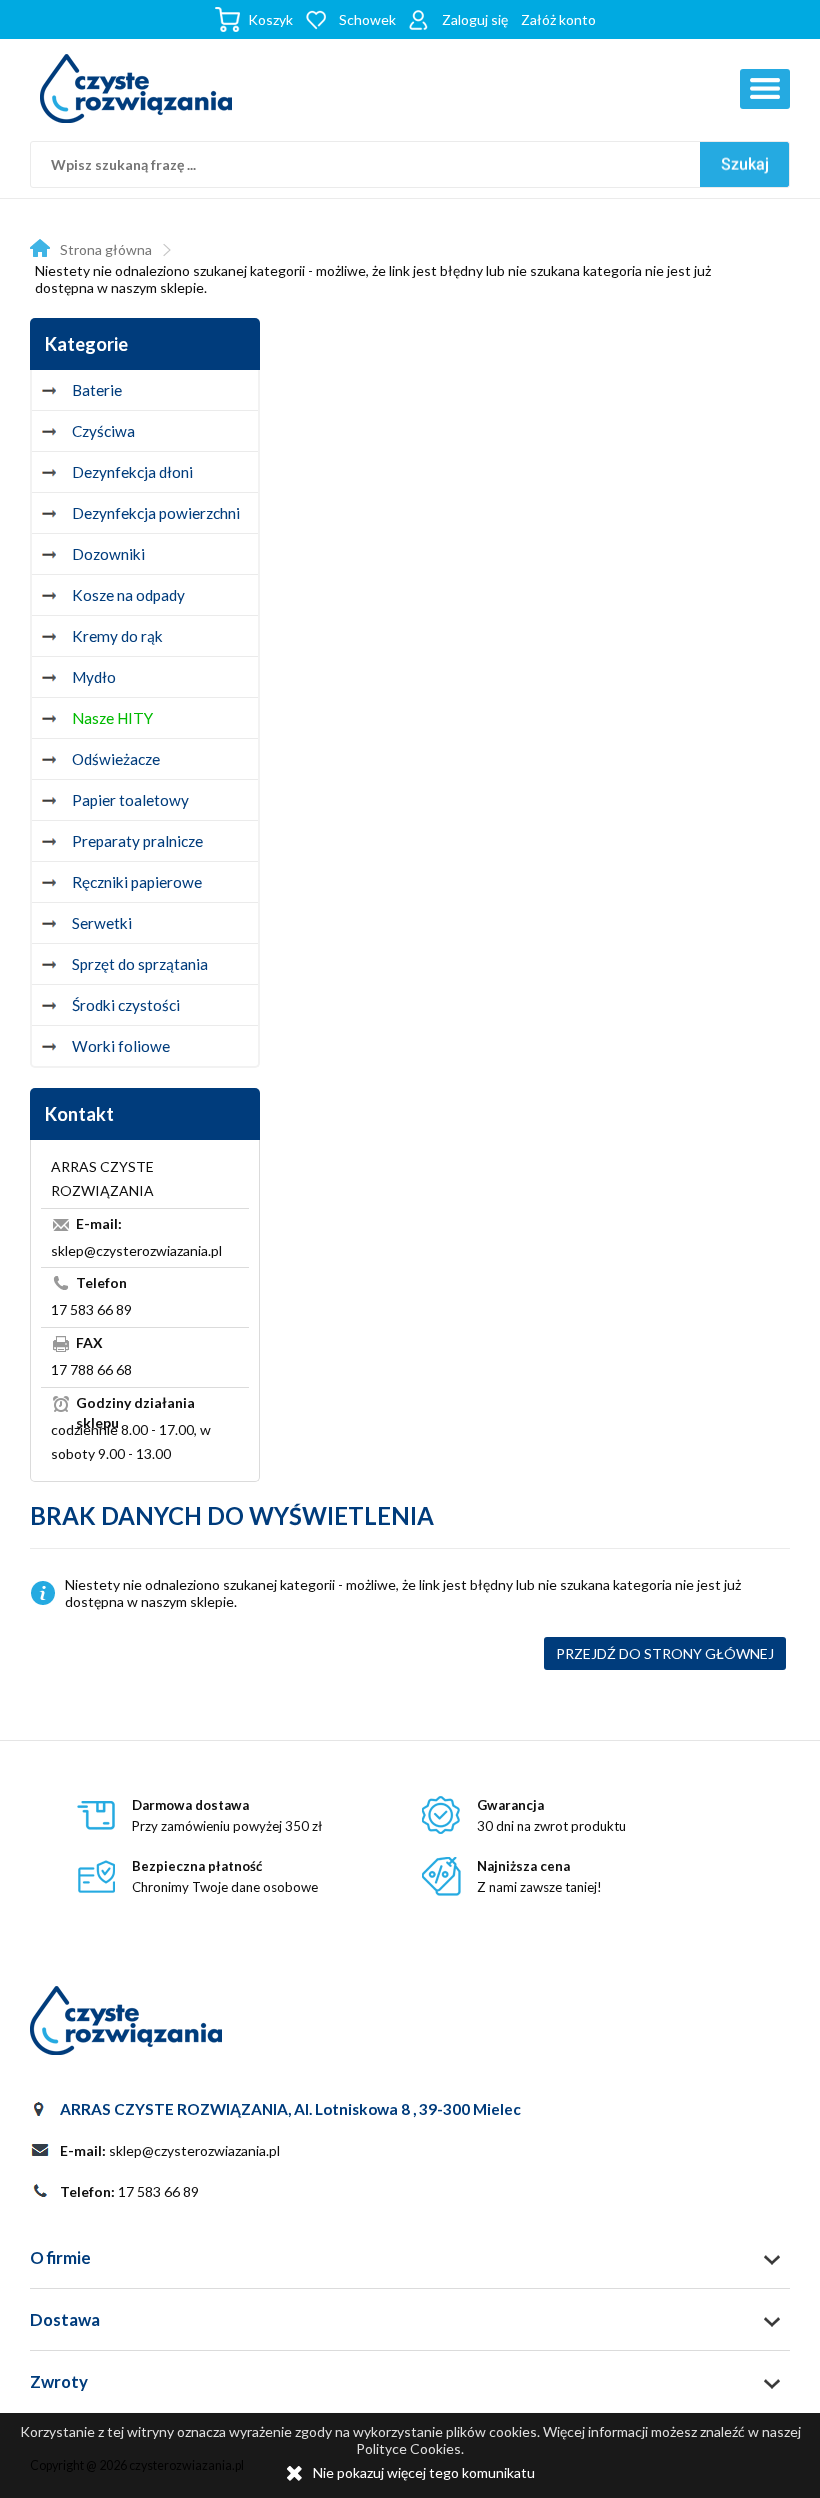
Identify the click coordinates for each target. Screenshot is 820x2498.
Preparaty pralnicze (137, 841)
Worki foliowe (121, 1046)
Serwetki (102, 923)
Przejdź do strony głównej (665, 1653)
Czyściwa (103, 431)
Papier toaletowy (130, 800)
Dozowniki (108, 554)
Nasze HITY (112, 718)
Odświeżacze (116, 759)
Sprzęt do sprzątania (140, 964)
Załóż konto (558, 19)
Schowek (367, 19)
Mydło (94, 677)
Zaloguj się (475, 19)
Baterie (97, 390)
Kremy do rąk (117, 636)
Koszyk (270, 19)
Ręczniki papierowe (137, 882)
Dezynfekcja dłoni (132, 472)
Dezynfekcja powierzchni (156, 513)
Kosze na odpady (128, 595)
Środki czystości (126, 1005)
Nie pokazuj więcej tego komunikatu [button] (424, 2472)
